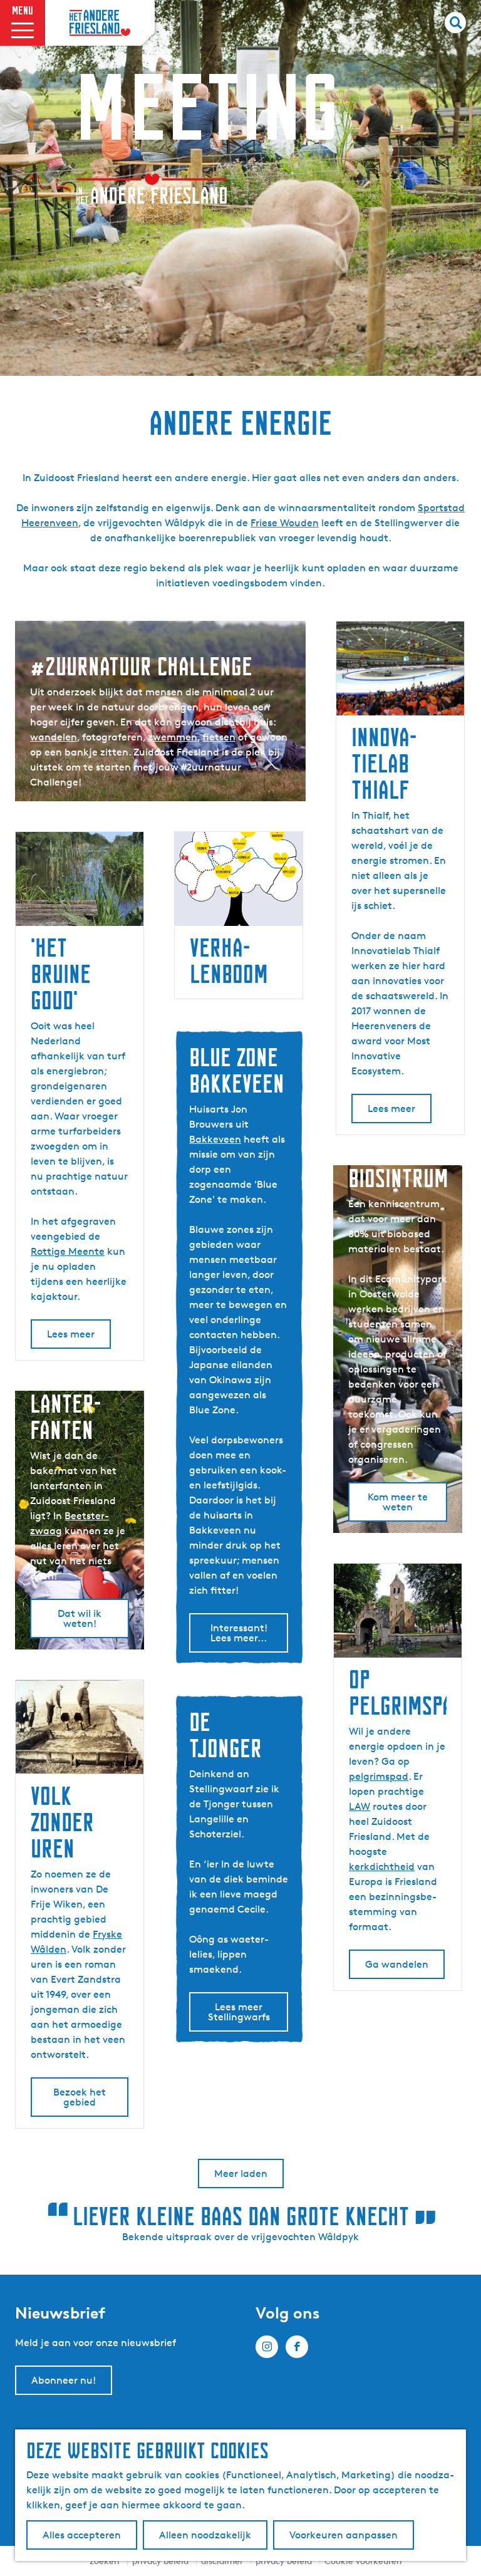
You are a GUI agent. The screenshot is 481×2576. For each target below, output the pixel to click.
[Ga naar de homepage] (100, 23)
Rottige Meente (68, 1251)
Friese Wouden (285, 523)
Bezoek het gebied (80, 2097)
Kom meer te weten (398, 1502)
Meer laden (241, 2173)
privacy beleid (284, 2561)
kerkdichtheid (382, 1867)
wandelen (54, 737)
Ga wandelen (397, 1964)
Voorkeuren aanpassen (344, 2535)
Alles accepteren (82, 2535)
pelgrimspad (379, 1776)
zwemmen (173, 737)
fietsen (219, 737)
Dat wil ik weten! (80, 1618)
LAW (359, 1806)
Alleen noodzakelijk (205, 2535)
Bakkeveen (215, 1139)
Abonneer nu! (64, 2380)
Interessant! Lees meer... (239, 1633)
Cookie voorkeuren (363, 2561)
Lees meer (391, 1109)
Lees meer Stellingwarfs (239, 2012)
